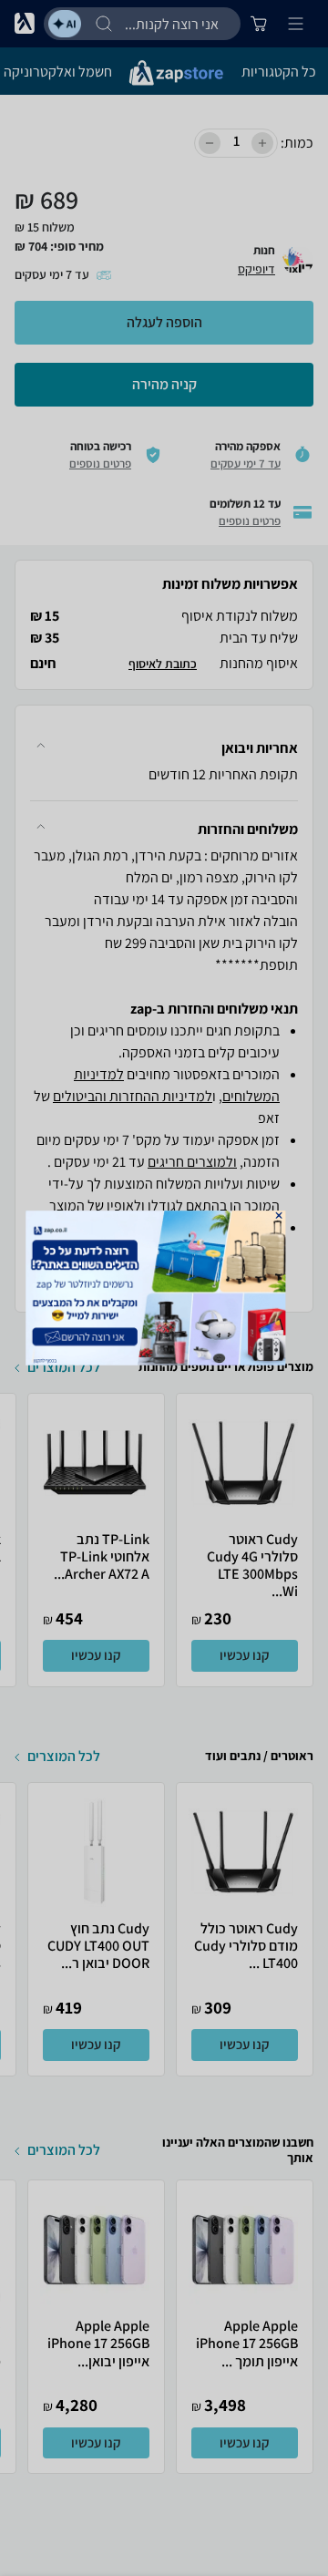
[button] (279, 1216)
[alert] (164, 1288)
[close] (279, 1216)
